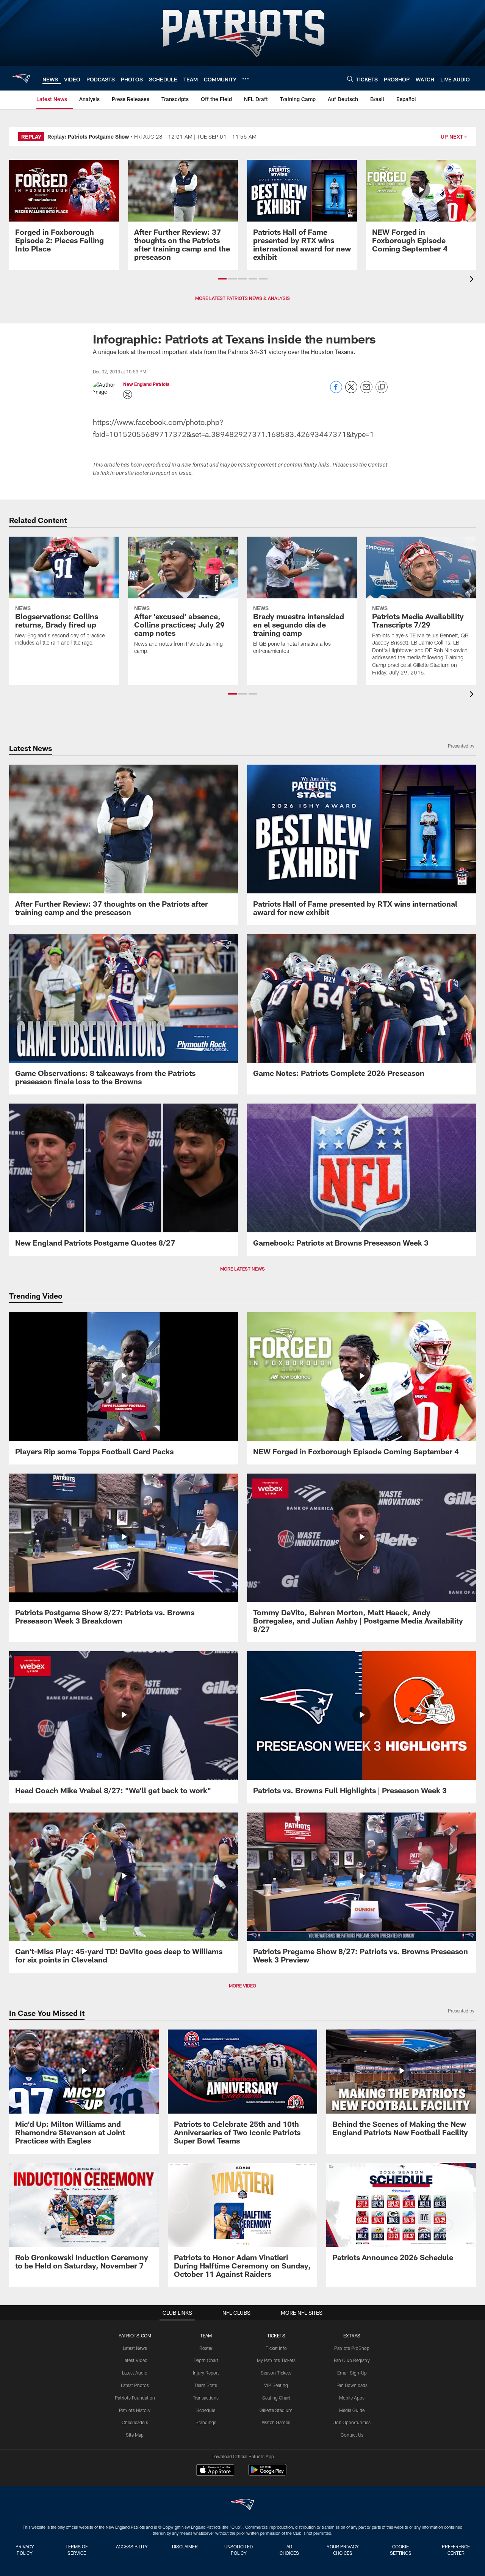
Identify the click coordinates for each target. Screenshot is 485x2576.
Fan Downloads (352, 2385)
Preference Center (456, 2550)
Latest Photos (135, 2385)
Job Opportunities (352, 2422)
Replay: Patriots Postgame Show (88, 137)
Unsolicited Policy (239, 2550)
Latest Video (135, 2360)
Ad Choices (289, 2550)
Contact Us (352, 2435)
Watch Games (276, 2422)
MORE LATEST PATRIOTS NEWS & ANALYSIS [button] (242, 298)
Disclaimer (185, 2546)
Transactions (206, 2398)
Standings (206, 2422)
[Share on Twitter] (351, 391)
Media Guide (352, 2410)
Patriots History (135, 2410)
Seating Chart (276, 2398)
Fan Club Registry (352, 2360)
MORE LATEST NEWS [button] (242, 1269)
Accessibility (132, 2546)
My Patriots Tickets (276, 2360)
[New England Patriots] (242, 2505)
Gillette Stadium (276, 2410)
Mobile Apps (352, 2398)
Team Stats (206, 2385)
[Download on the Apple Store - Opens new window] (215, 2471)
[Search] (350, 79)
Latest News (135, 2348)
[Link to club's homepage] (21, 78)
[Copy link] (382, 387)
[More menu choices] (246, 79)
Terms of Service (77, 2550)
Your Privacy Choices (343, 2550)
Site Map (135, 2435)
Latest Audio (135, 2373)
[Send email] (366, 391)
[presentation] (473, 280)
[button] (222, 279)
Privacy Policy (25, 2550)
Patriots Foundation (135, 2398)
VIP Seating (276, 2385)
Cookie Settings (401, 2550)
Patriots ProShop (352, 2348)
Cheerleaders (135, 2422)
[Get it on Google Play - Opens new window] (267, 2474)
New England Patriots (146, 384)
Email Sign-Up (352, 2373)
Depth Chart (206, 2360)
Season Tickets (276, 2373)
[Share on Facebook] (336, 391)
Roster (206, 2348)
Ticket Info (276, 2348)
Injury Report (206, 2373)
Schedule (206, 2410)
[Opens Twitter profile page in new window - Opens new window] (128, 395)
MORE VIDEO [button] (242, 1986)
